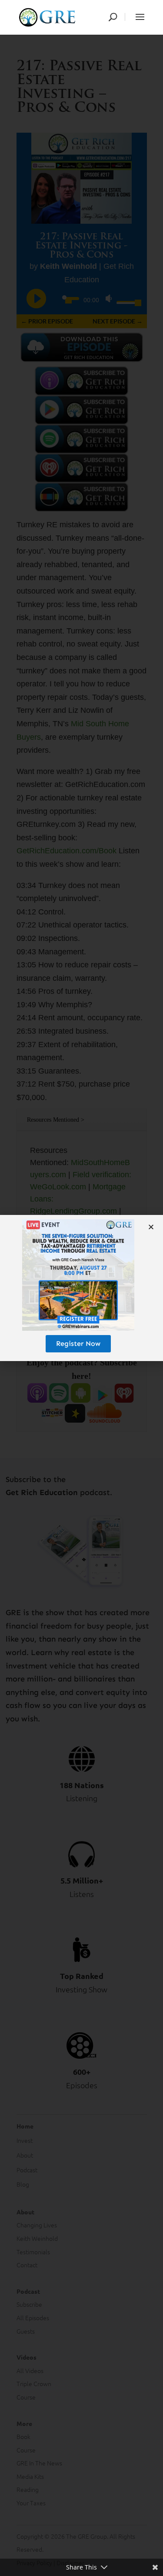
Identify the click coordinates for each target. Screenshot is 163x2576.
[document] (81, 1288)
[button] (151, 1227)
